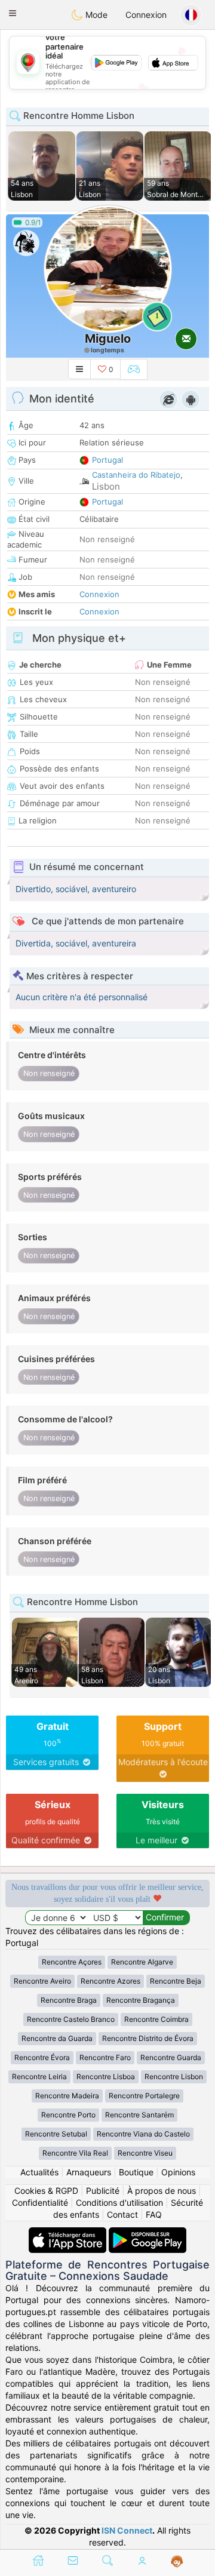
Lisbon (106, 486)
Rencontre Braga (69, 2000)
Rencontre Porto (68, 2115)
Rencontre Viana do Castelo (143, 2134)
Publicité (103, 2191)
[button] (13, 13)
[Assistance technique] (177, 2562)
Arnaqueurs (89, 2172)
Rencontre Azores (110, 1981)
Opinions (178, 2172)
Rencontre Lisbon (174, 2077)
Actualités (39, 2172)
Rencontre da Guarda (57, 2038)
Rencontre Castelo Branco (71, 2019)
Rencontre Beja (176, 1981)
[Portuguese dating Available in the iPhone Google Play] (148, 2233)
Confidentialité (40, 2202)
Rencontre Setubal (56, 2134)
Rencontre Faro (105, 2057)
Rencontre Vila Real (75, 2153)
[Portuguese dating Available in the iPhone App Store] (69, 2233)
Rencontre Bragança (141, 2000)
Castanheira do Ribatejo (136, 475)
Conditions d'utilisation (119, 2202)
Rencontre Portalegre (144, 2096)
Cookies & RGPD (46, 2191)
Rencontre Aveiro (42, 1981)
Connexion (146, 15)
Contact (122, 2214)
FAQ (154, 2214)
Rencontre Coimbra (156, 2019)
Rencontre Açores (72, 1962)
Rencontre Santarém (139, 2115)
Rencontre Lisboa (106, 2077)
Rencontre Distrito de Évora (148, 2038)
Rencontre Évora (42, 2057)
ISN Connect (127, 2530)
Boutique (136, 2172)
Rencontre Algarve (142, 1962)
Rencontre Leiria (39, 2077)
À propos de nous (162, 2191)
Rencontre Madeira (67, 2096)
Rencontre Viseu (145, 2153)
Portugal (107, 460)
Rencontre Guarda (171, 2057)
